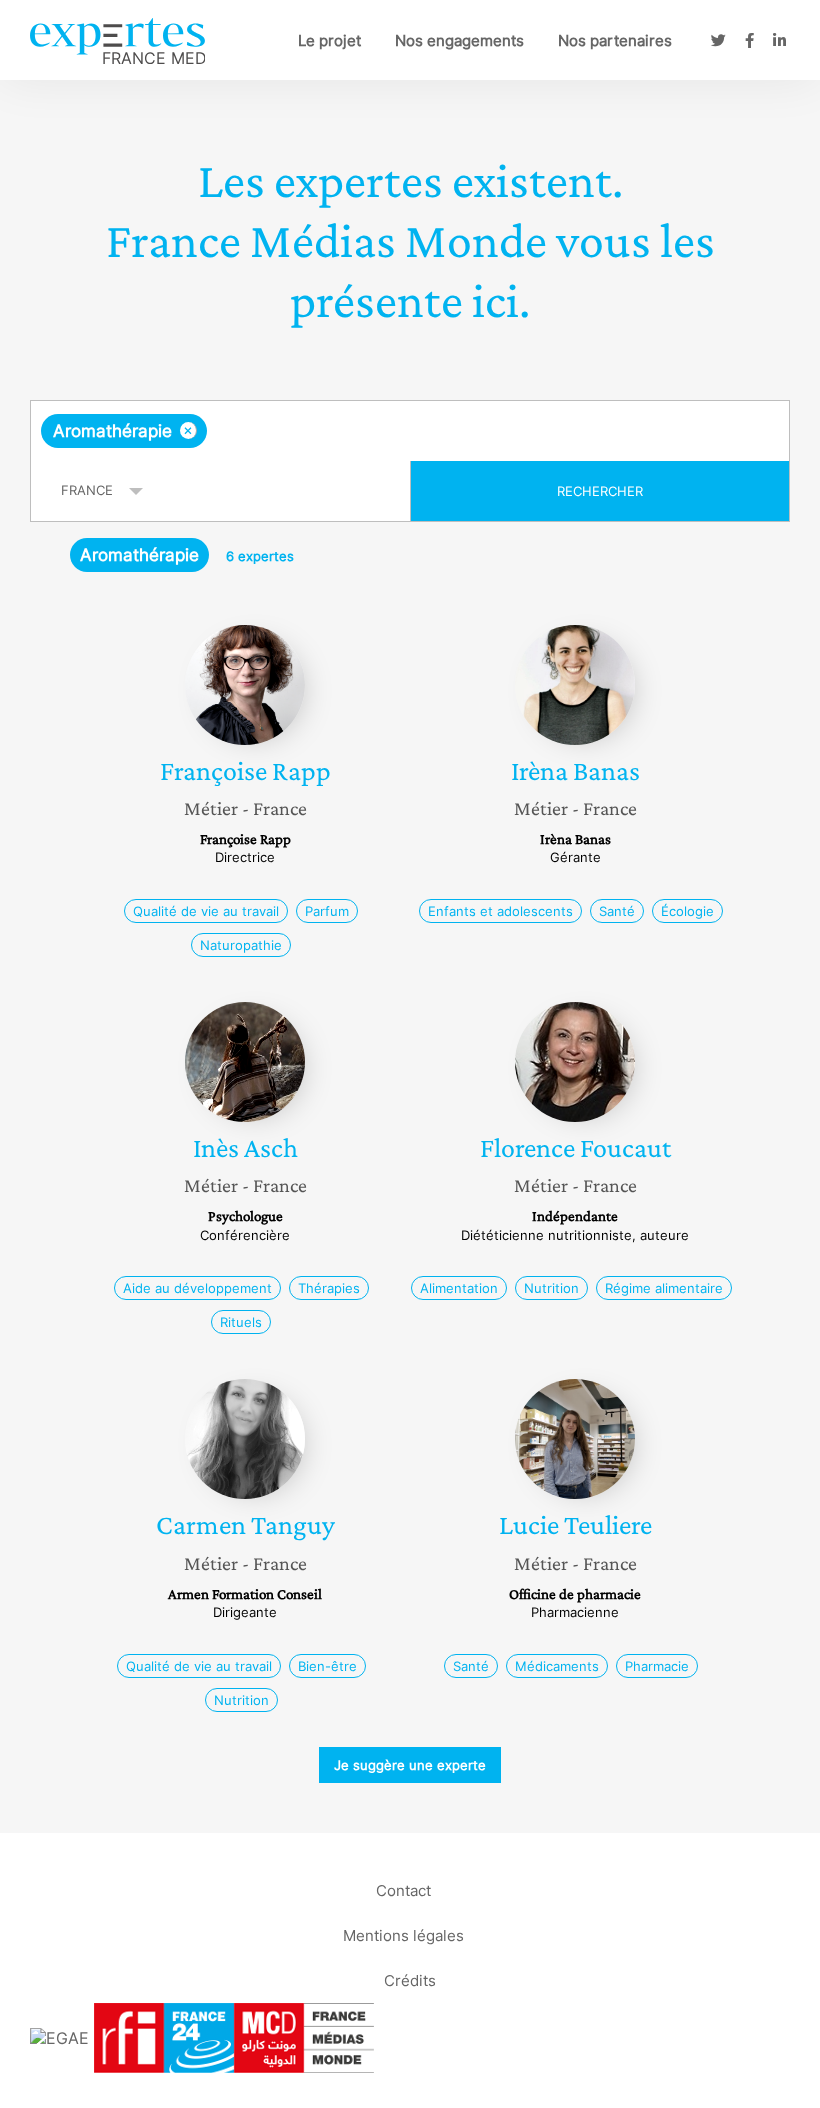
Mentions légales (403, 1935)
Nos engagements (459, 40)
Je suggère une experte (410, 1765)
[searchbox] (369, 431)
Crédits (410, 1980)
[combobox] (410, 431)
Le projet (329, 40)
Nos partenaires (615, 40)
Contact (403, 1890)
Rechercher (600, 491)
